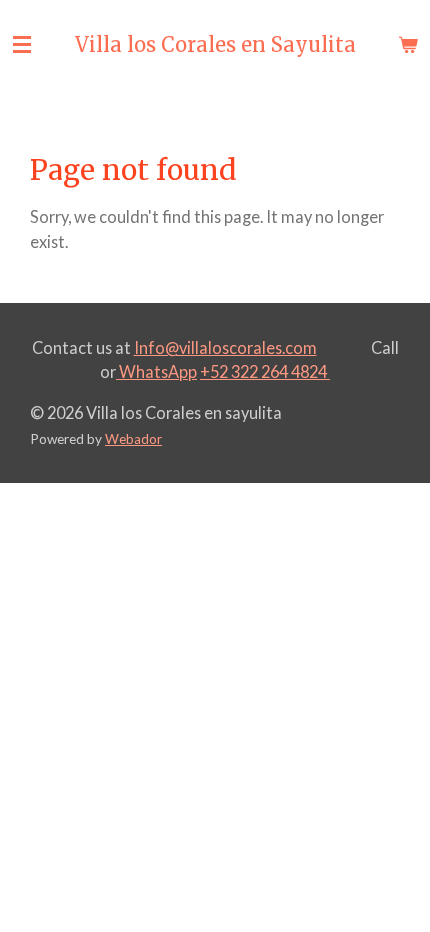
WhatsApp (156, 371)
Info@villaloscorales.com (225, 347)
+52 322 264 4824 (265, 371)
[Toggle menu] (22, 45)
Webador (133, 439)
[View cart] (408, 45)
